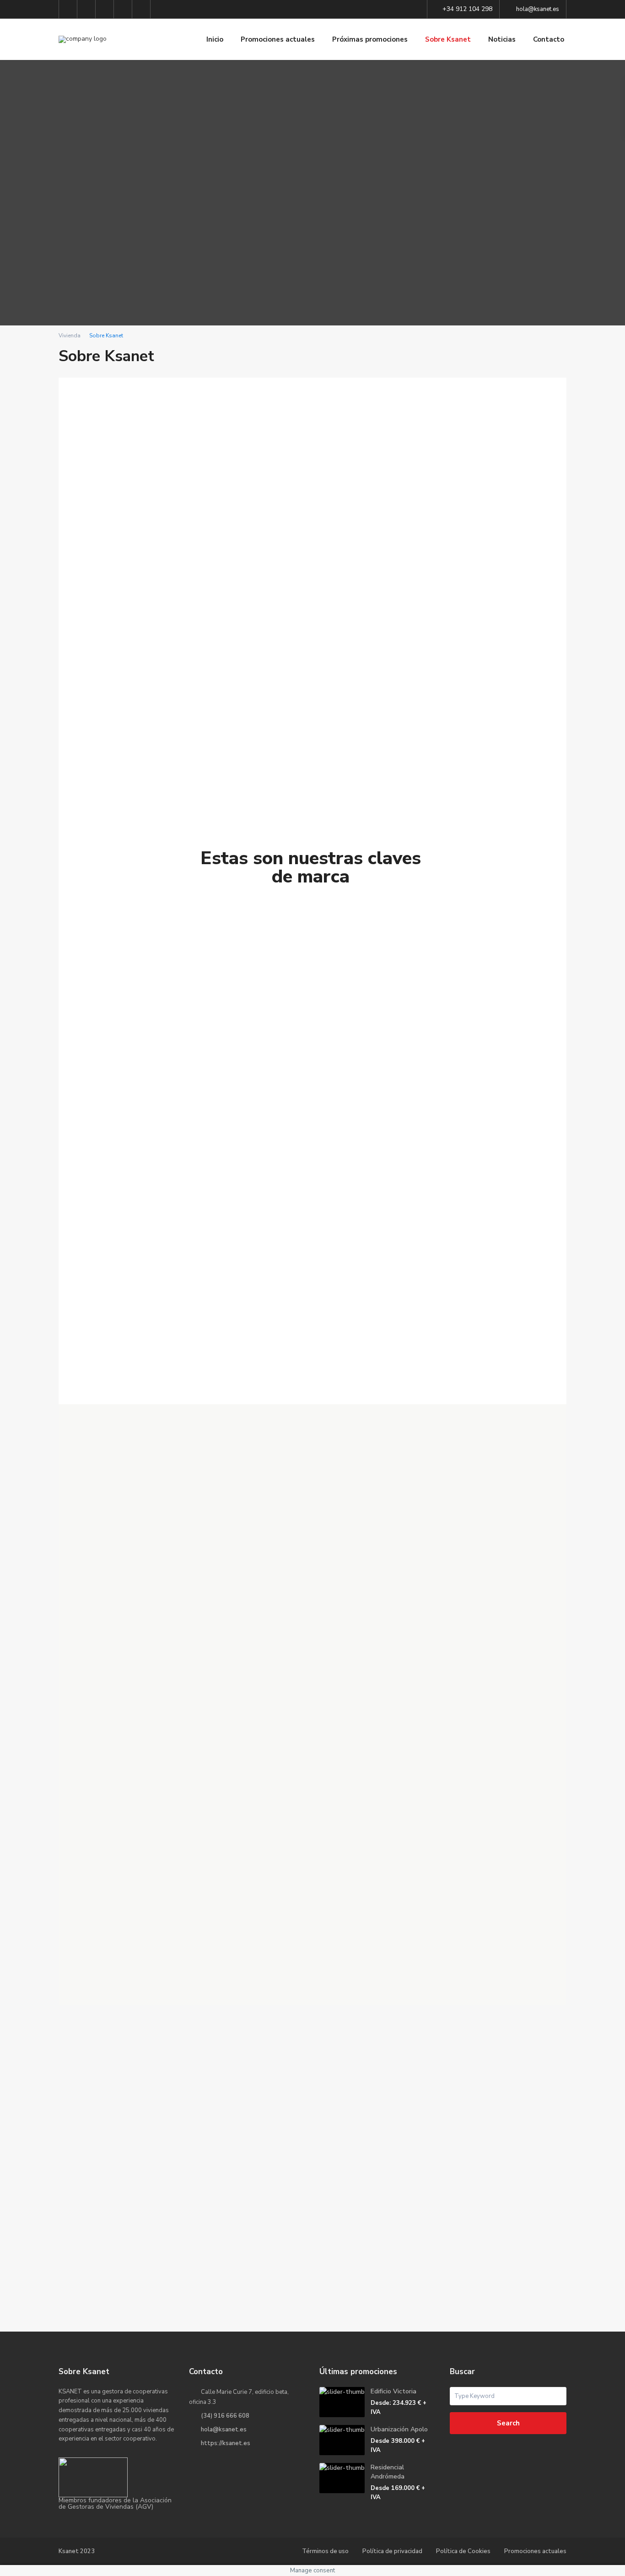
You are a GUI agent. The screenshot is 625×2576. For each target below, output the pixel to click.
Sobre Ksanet (448, 39)
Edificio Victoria (393, 2391)
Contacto (549, 39)
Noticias (502, 39)
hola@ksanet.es (224, 2430)
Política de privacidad (392, 2551)
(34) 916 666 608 (225, 2416)
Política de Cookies (463, 2551)
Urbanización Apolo (399, 2429)
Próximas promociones (370, 39)
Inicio (215, 39)
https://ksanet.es (226, 2443)
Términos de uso (325, 2551)
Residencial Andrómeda (388, 2472)
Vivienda (70, 336)
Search (508, 2423)
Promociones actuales (278, 39)
